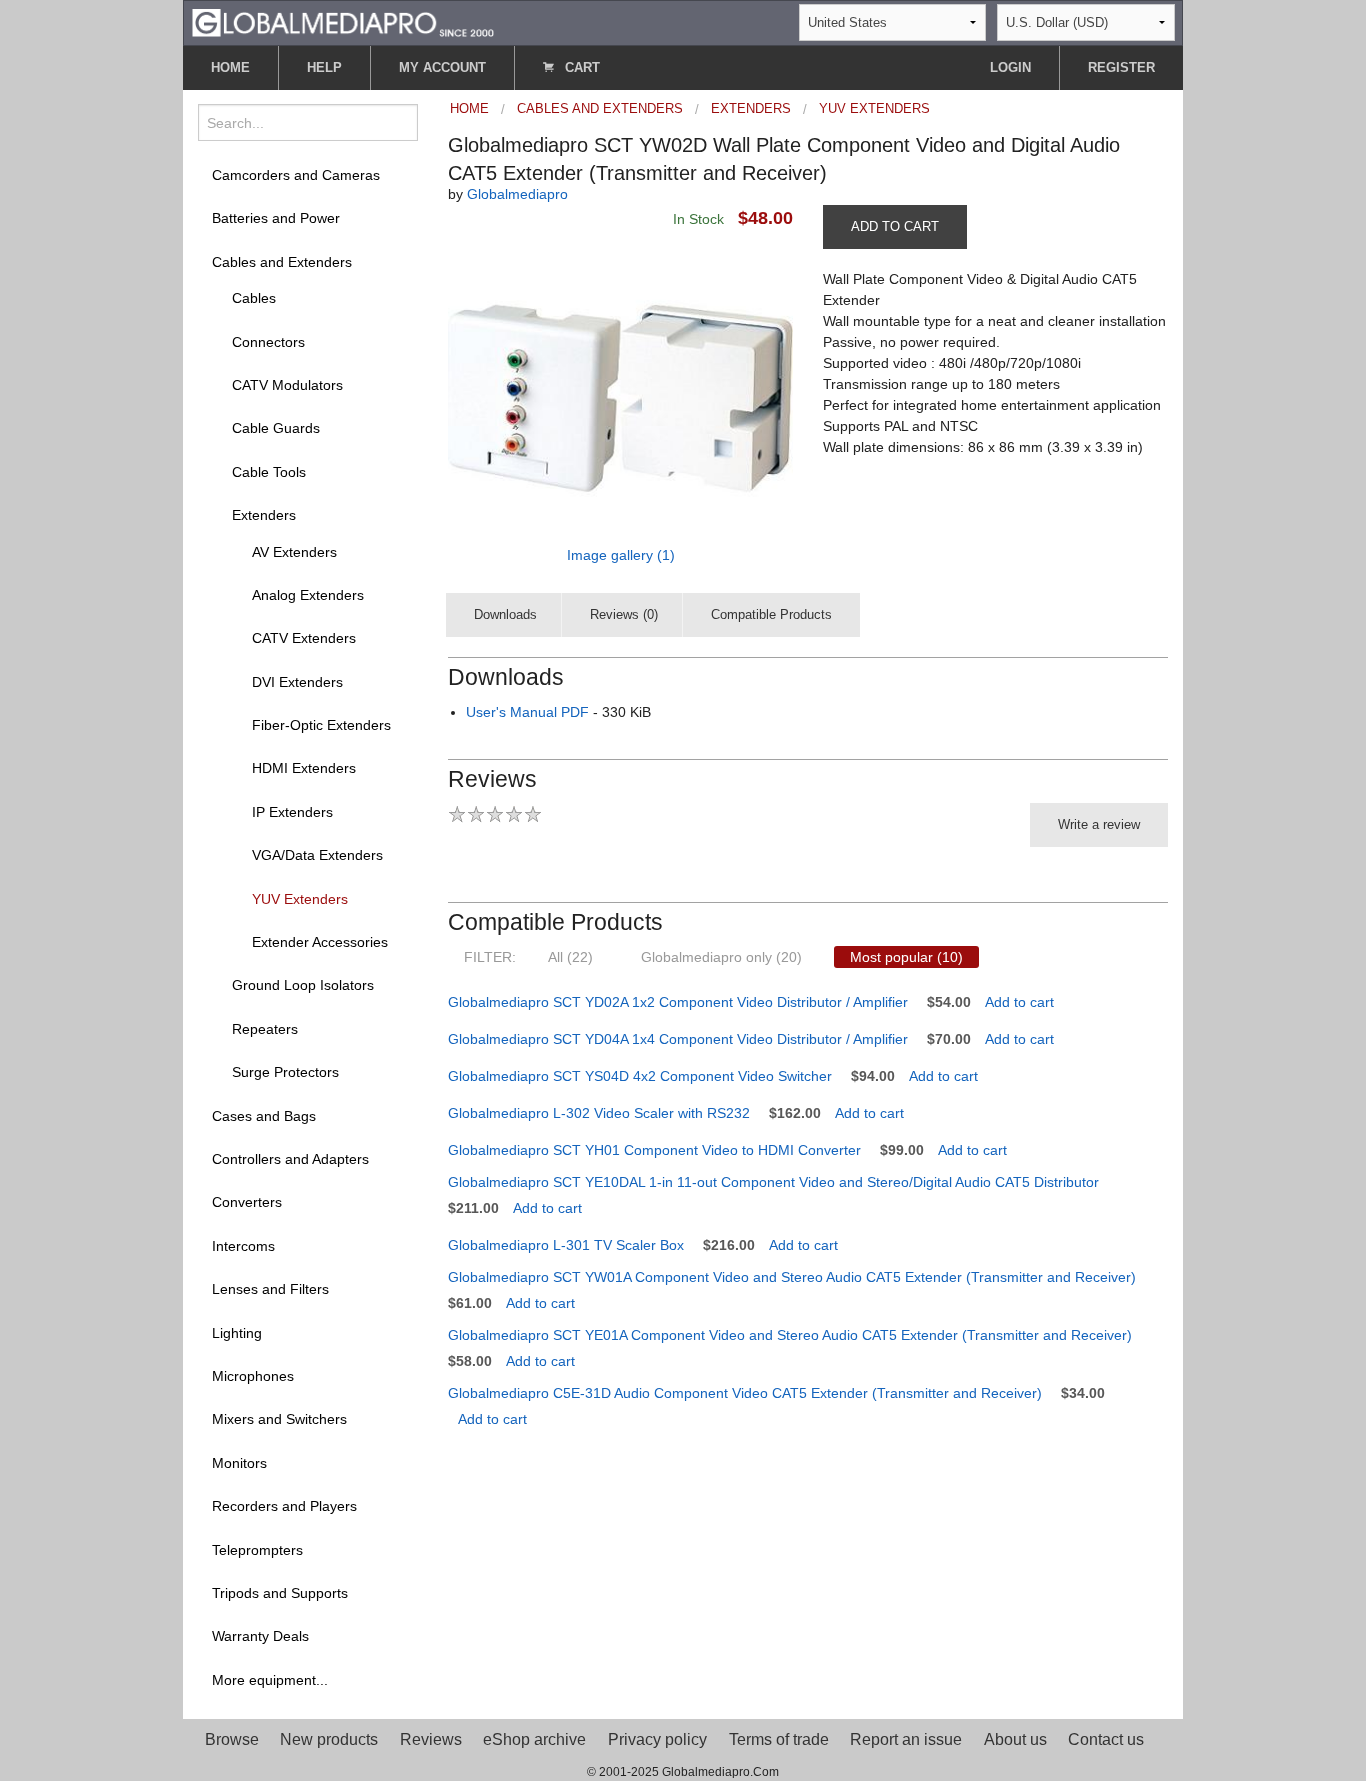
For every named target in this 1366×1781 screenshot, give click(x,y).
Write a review (1099, 824)
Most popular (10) (906, 957)
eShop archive (534, 1739)
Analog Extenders (308, 595)
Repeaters (265, 1029)
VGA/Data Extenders (317, 855)
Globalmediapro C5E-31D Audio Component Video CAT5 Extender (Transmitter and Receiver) (745, 1393)
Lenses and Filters (270, 1289)
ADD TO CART (895, 226)
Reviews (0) (624, 614)
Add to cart (1019, 1002)
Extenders (264, 515)
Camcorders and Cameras (296, 175)
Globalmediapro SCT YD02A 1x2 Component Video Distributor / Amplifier (678, 1002)
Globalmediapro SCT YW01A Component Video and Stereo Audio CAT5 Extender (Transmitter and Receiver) (792, 1277)
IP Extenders (292, 812)
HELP (324, 67)
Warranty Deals (260, 1636)
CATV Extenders (304, 638)
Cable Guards (276, 428)
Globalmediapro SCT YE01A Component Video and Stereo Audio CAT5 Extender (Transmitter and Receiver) (790, 1335)
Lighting (237, 1333)
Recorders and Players (284, 1506)
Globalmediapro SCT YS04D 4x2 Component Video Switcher (640, 1076)
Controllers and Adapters (290, 1159)
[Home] (343, 21)
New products (329, 1739)
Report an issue (906, 1739)
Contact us (1106, 1739)
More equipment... (270, 1680)
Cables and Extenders (282, 262)
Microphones (253, 1376)
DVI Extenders (297, 682)
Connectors (268, 342)
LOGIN (1010, 67)
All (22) (570, 957)
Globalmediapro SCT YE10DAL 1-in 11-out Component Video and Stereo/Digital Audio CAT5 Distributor (773, 1182)
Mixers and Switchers (279, 1419)
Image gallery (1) (621, 555)
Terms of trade (779, 1739)
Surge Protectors (285, 1072)
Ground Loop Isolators (303, 985)
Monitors (239, 1463)
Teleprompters (257, 1550)
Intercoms (243, 1246)
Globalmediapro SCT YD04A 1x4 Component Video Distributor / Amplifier (678, 1039)
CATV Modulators (287, 385)
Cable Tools (269, 472)
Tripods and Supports (280, 1593)
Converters (247, 1202)
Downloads (505, 614)
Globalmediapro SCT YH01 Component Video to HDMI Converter (654, 1150)
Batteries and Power (276, 218)
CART (580, 67)
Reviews (431, 1739)
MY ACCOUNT (442, 67)
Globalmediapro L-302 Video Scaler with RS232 (599, 1113)
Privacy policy (657, 1739)
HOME (230, 67)
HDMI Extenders (304, 768)
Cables (254, 298)
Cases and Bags (264, 1116)
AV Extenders (294, 552)
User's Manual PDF (527, 712)
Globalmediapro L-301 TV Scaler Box (566, 1245)
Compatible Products (771, 614)
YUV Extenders (300, 899)
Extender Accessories (320, 942)
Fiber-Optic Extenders (321, 725)
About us (1015, 1739)
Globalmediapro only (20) (721, 957)
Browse (232, 1739)
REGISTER (1121, 67)
